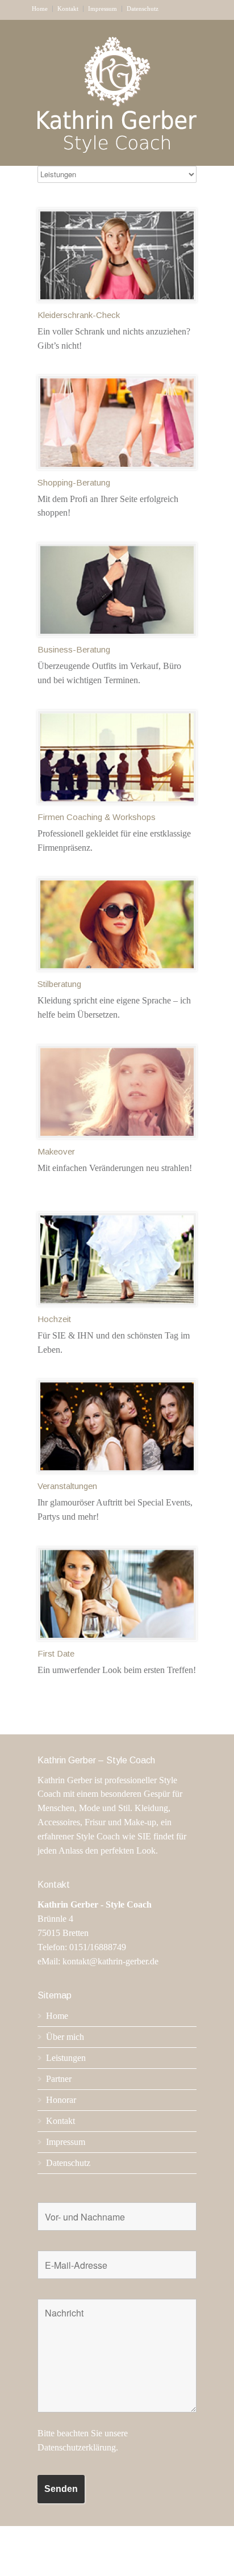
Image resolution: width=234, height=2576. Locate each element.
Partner (59, 2079)
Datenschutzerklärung (77, 2447)
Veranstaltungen (67, 1486)
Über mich (65, 2037)
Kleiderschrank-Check (79, 315)
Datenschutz (143, 9)
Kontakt (68, 9)
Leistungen (66, 2058)
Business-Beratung (74, 649)
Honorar (61, 2100)
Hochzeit (54, 1319)
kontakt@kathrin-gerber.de (110, 1961)
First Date (56, 1653)
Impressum (103, 9)
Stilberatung (59, 984)
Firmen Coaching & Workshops (97, 817)
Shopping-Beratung (74, 482)
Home (40, 9)
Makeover (56, 1151)
